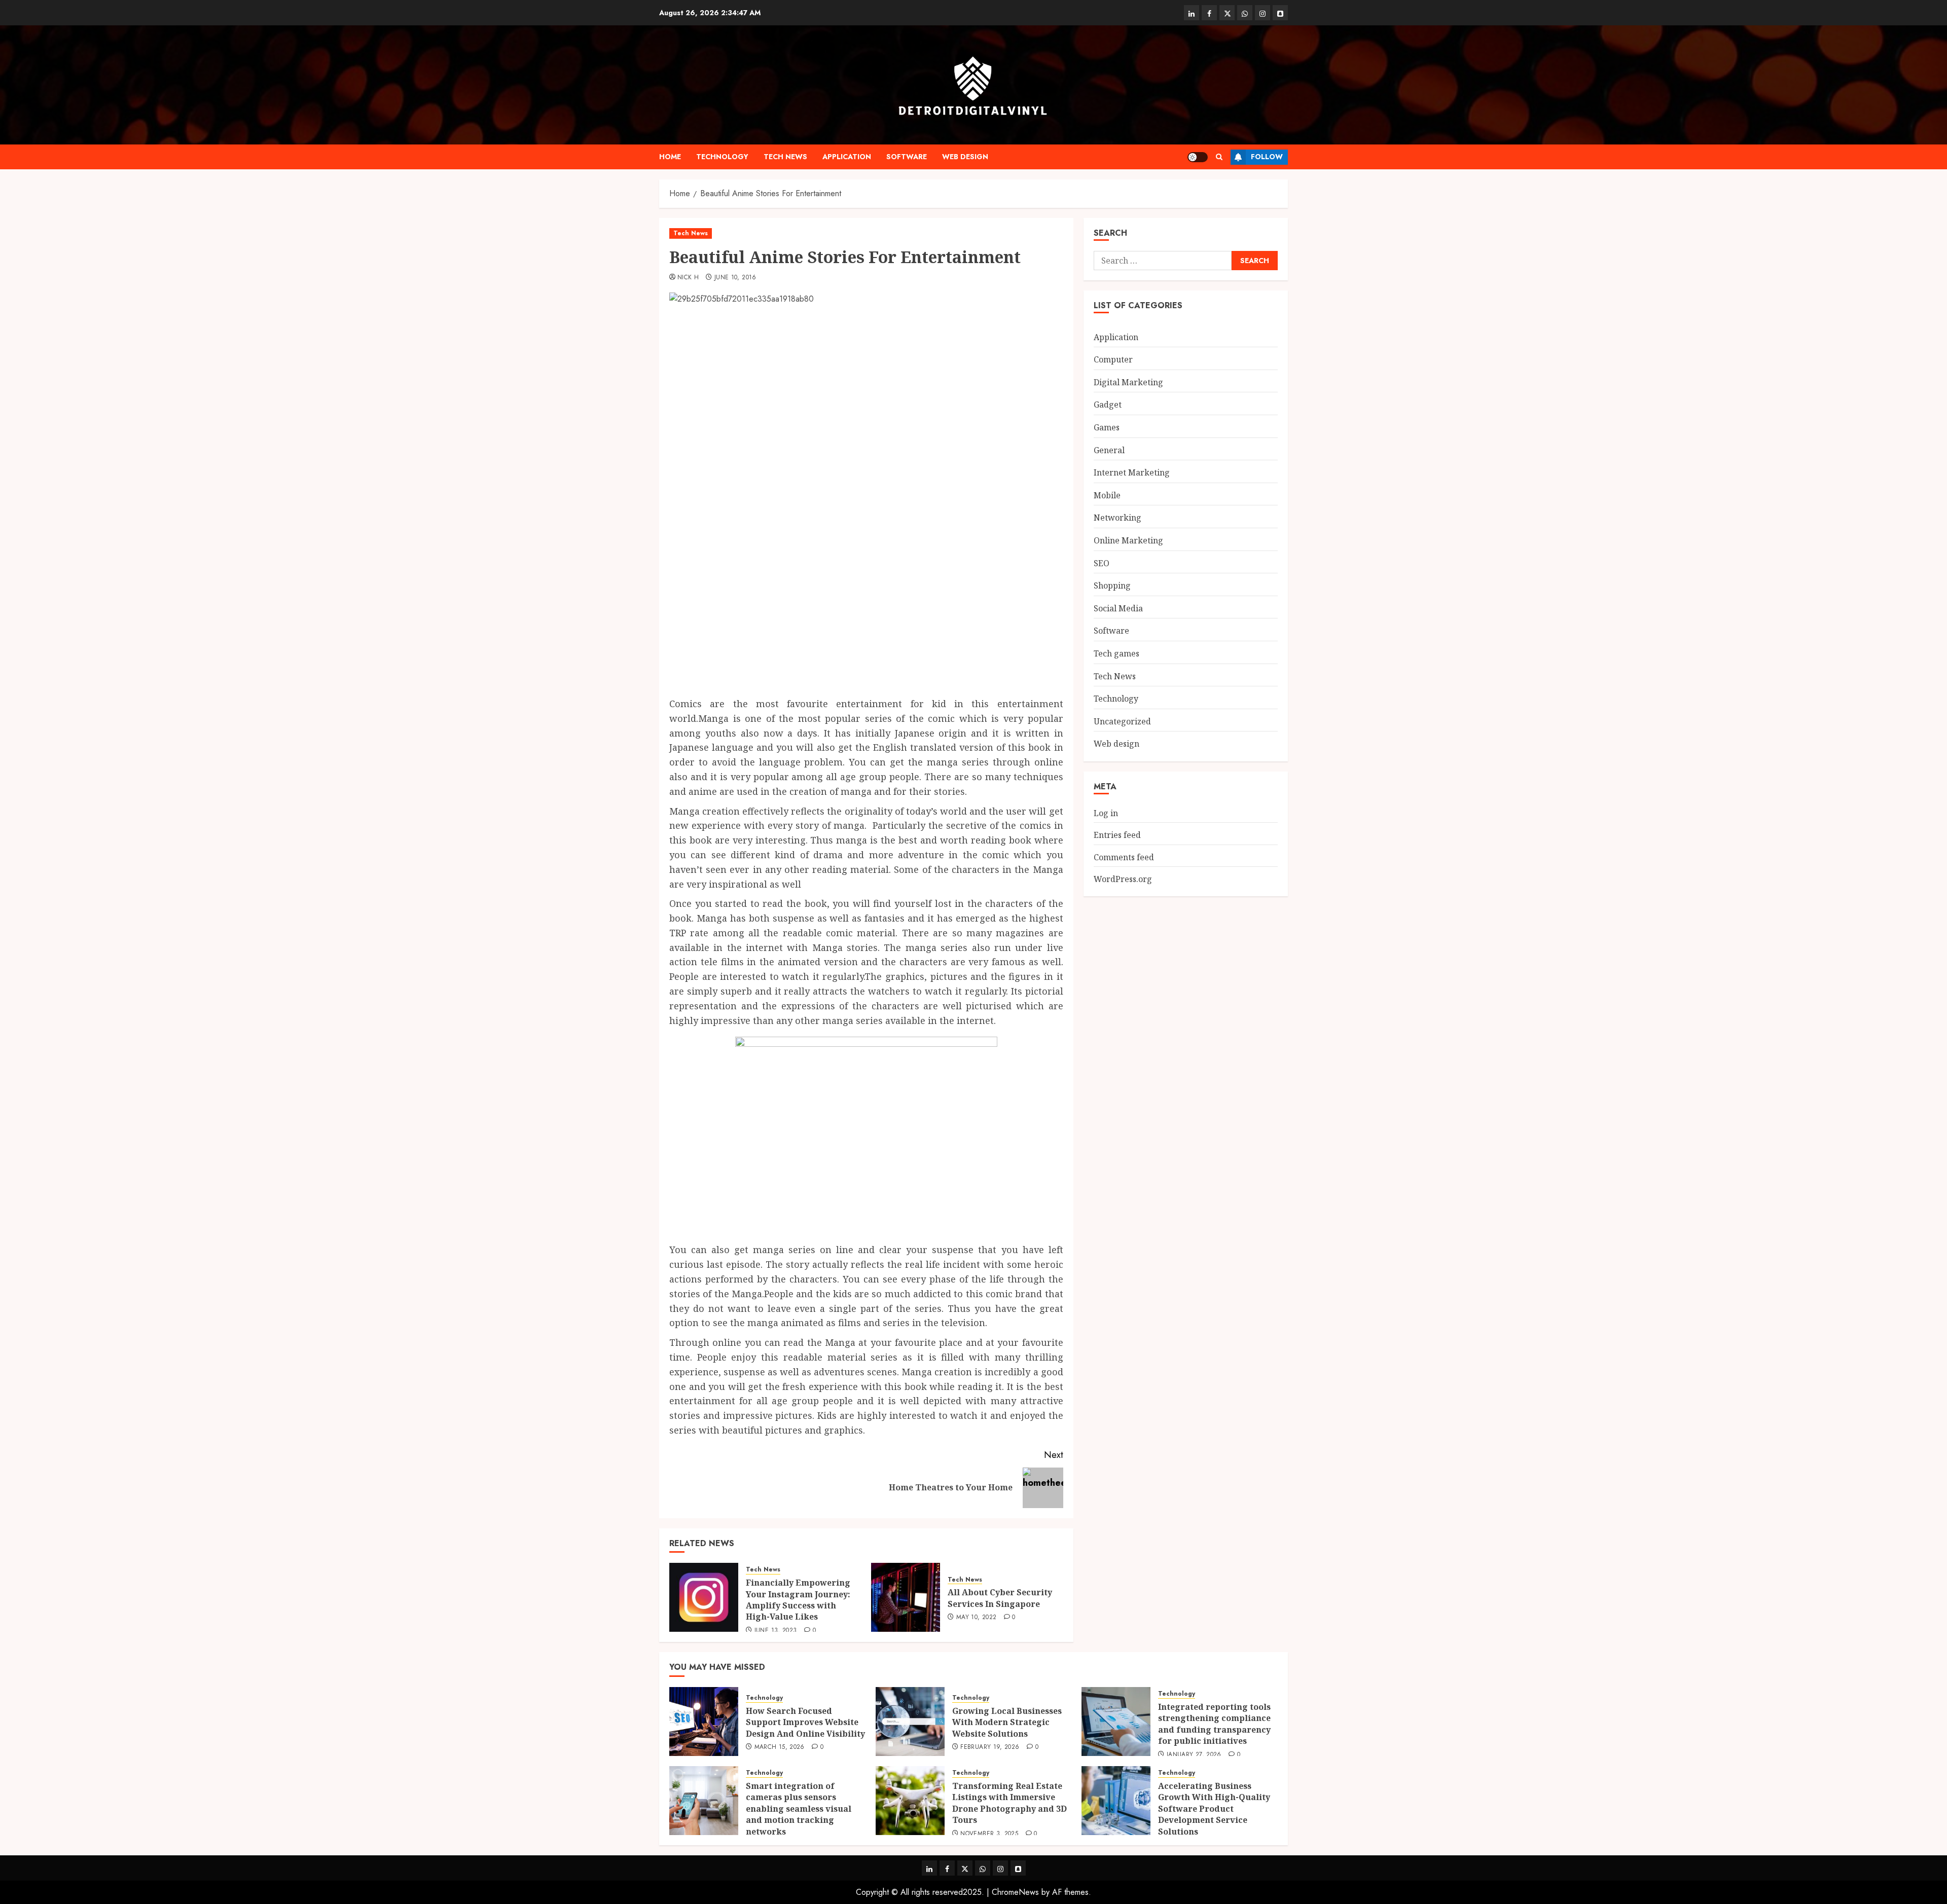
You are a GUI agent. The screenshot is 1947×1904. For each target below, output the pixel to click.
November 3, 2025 (989, 1834)
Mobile (1107, 495)
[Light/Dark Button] (1198, 157)
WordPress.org (1123, 879)
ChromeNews (1015, 1892)
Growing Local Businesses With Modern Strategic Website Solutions (1007, 1722)
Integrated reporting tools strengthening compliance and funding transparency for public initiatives (1214, 1724)
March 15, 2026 (780, 1747)
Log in (1106, 813)
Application (847, 157)
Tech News (785, 157)
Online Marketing (1128, 540)
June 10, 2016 (735, 278)
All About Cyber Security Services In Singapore (1000, 1598)
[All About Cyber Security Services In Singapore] (906, 1597)
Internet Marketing (1132, 472)
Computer (1113, 359)
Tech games (1116, 653)
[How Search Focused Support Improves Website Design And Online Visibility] (704, 1722)
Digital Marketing (1128, 382)
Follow (1267, 157)
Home (670, 157)
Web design (965, 157)
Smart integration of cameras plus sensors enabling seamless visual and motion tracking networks (799, 1809)
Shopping (1112, 585)
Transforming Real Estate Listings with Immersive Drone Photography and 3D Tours (1009, 1803)
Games (1107, 427)
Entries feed (1117, 835)
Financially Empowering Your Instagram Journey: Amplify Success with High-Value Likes (798, 1600)
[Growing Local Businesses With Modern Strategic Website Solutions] (910, 1722)
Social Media (1118, 608)
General (1109, 450)
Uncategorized (1122, 721)
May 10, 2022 (976, 1618)
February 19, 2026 (990, 1747)
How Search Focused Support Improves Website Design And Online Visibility (805, 1722)
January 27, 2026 (1194, 1755)
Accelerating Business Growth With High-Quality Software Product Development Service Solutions (1214, 1809)
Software (907, 157)
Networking (1117, 518)
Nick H (688, 278)
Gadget (1108, 405)
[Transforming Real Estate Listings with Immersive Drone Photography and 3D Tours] (910, 1801)
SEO (1102, 563)
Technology (722, 157)
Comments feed (1124, 857)
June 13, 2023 (776, 1631)
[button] (1219, 157)
